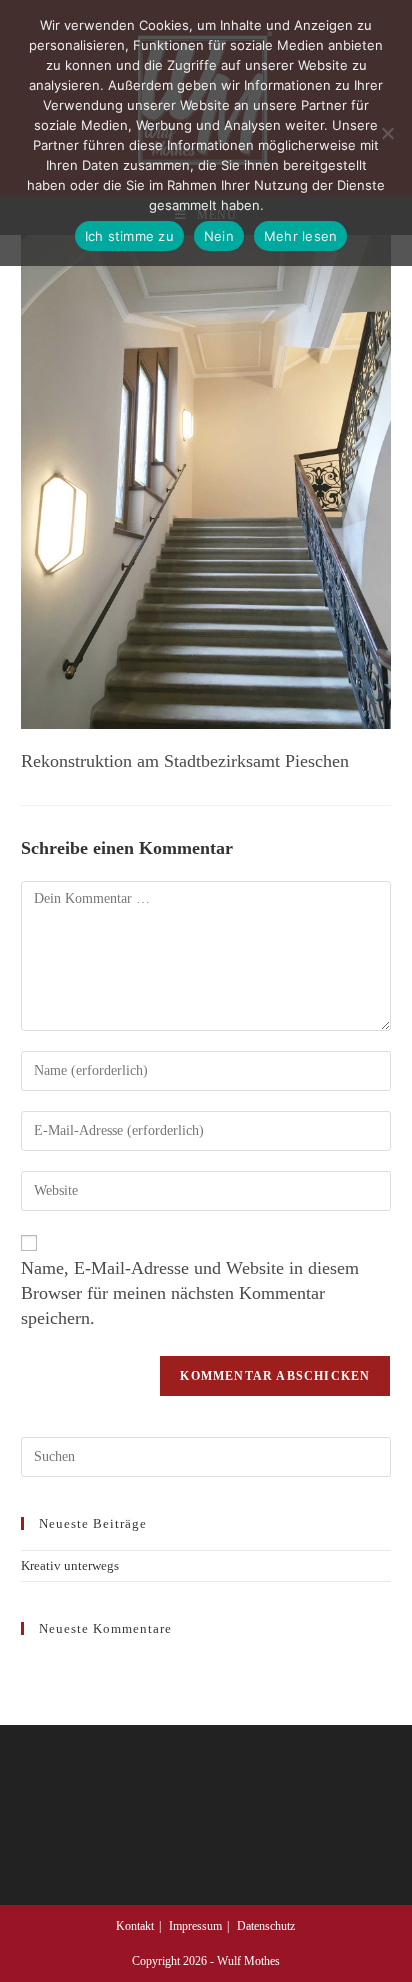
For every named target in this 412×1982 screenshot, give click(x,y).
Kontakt (135, 1926)
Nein (219, 236)
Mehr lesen (301, 236)
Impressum (195, 1926)
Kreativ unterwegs (70, 1565)
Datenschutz (266, 1926)
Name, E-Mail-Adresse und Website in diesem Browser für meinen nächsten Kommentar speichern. (190, 1293)
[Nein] (387, 133)
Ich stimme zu (129, 236)
